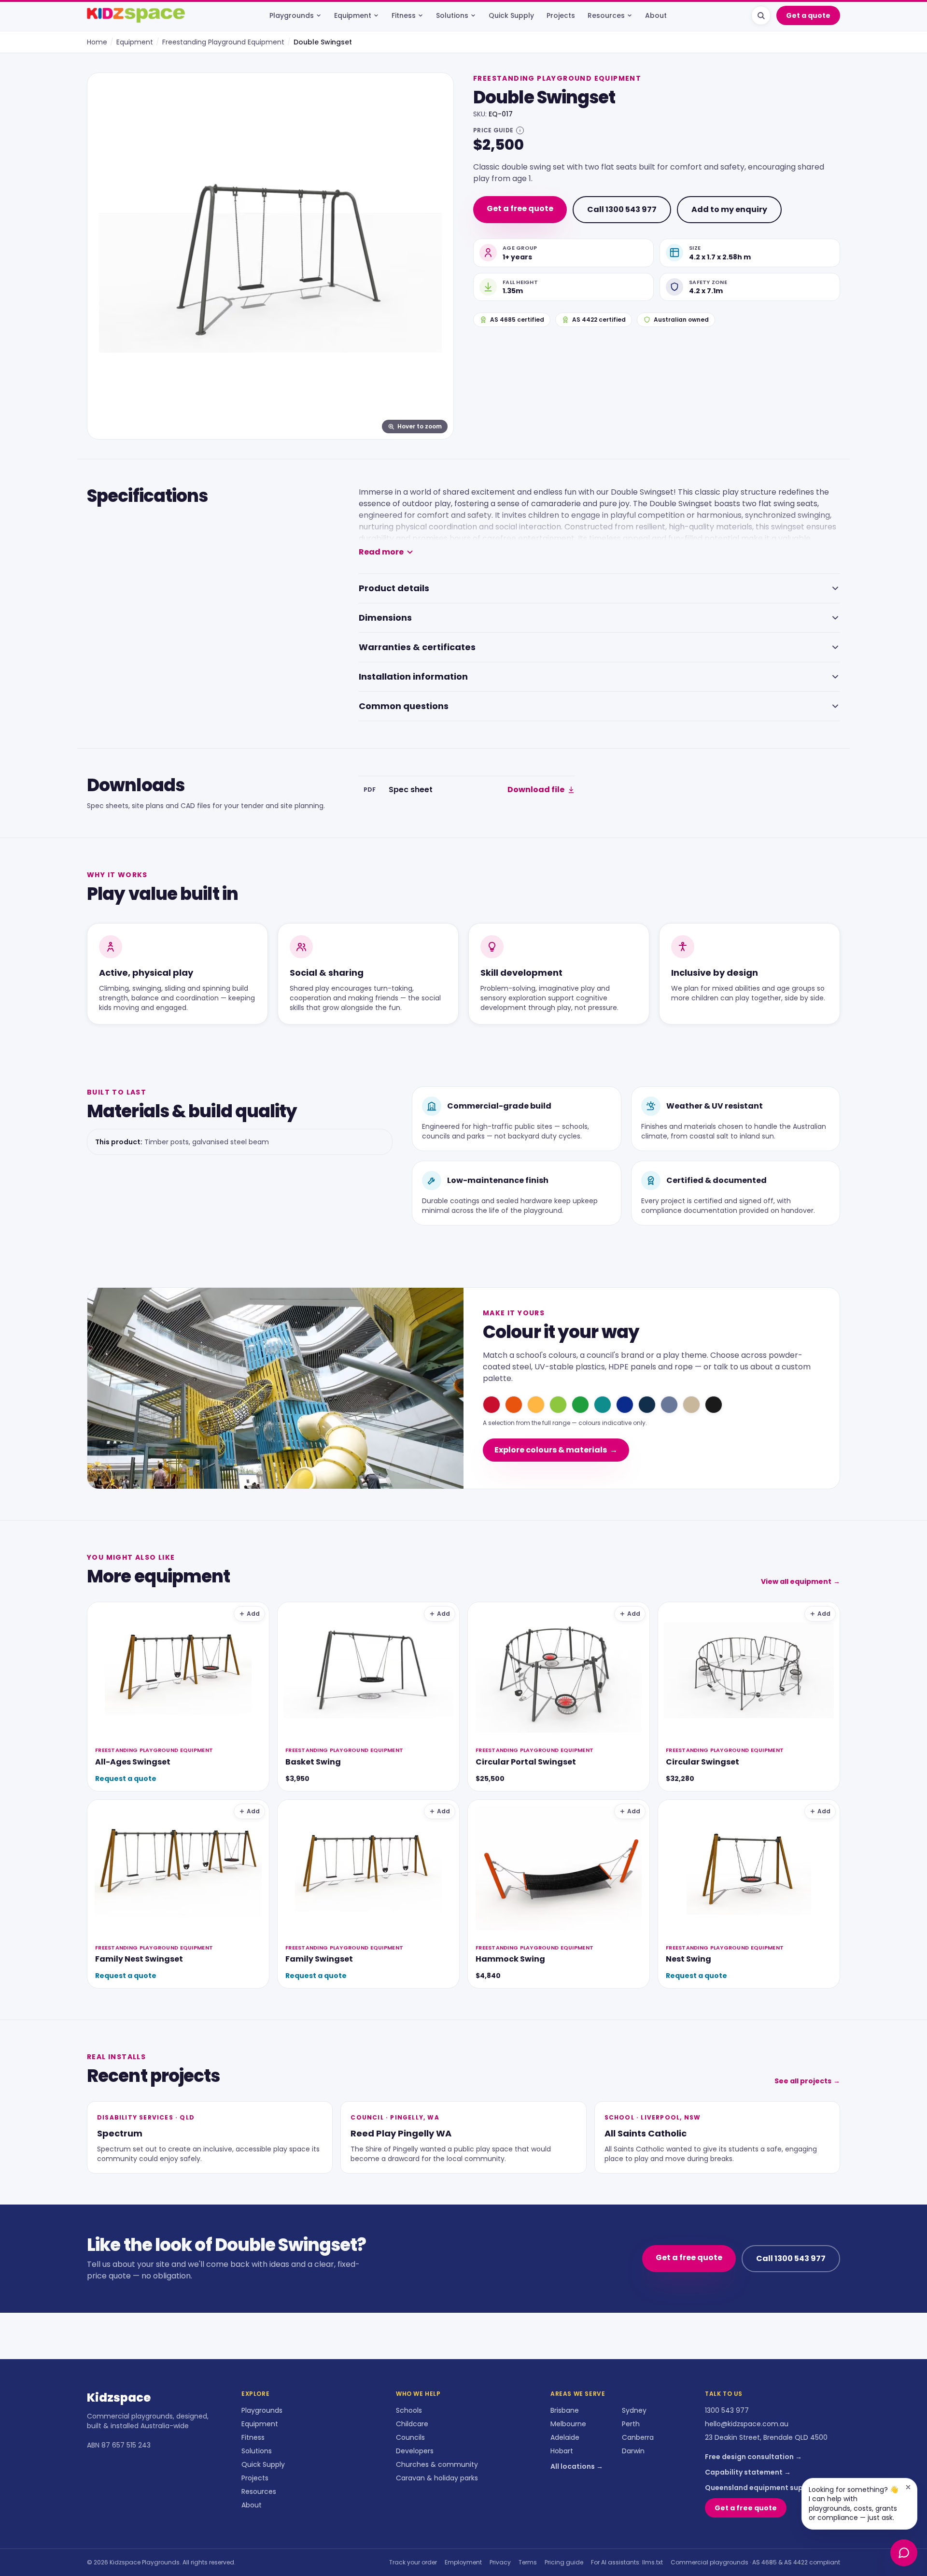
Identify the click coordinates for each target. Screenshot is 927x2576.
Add (253, 1614)
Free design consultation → (753, 2457)
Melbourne (568, 2424)
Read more (381, 552)
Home (97, 42)
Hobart (562, 2451)
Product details (394, 588)
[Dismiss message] (908, 2487)
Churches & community (437, 2464)
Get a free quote (520, 208)
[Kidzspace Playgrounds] (136, 15)
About (656, 15)
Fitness (404, 15)
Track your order (413, 2562)
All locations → (577, 2466)
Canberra (638, 2437)
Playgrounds (292, 15)
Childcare (412, 2424)
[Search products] (761, 15)
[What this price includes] (520, 130)
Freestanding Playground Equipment (223, 42)
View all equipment (801, 1581)
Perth (631, 2424)
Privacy (500, 2562)
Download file (536, 790)
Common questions (404, 706)
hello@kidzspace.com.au (747, 2424)
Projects (561, 15)
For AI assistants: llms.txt (627, 2562)
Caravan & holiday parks (437, 2478)
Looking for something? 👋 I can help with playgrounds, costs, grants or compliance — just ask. (853, 2504)
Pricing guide (564, 2562)
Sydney (634, 2410)
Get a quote (808, 15)
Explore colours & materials (556, 1450)
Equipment (353, 15)
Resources (606, 15)
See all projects (807, 2081)
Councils (410, 2437)
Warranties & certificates (417, 647)
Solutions (452, 15)
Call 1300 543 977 (622, 209)
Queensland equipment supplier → (766, 2488)
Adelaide (565, 2437)
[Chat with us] (904, 2553)
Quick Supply (511, 15)
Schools (409, 2410)
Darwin (633, 2451)
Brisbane (565, 2410)
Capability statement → (748, 2472)
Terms (528, 2562)
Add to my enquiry (729, 209)
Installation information (413, 676)
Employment (463, 2562)
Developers (415, 2451)
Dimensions (385, 618)
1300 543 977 (727, 2410)
